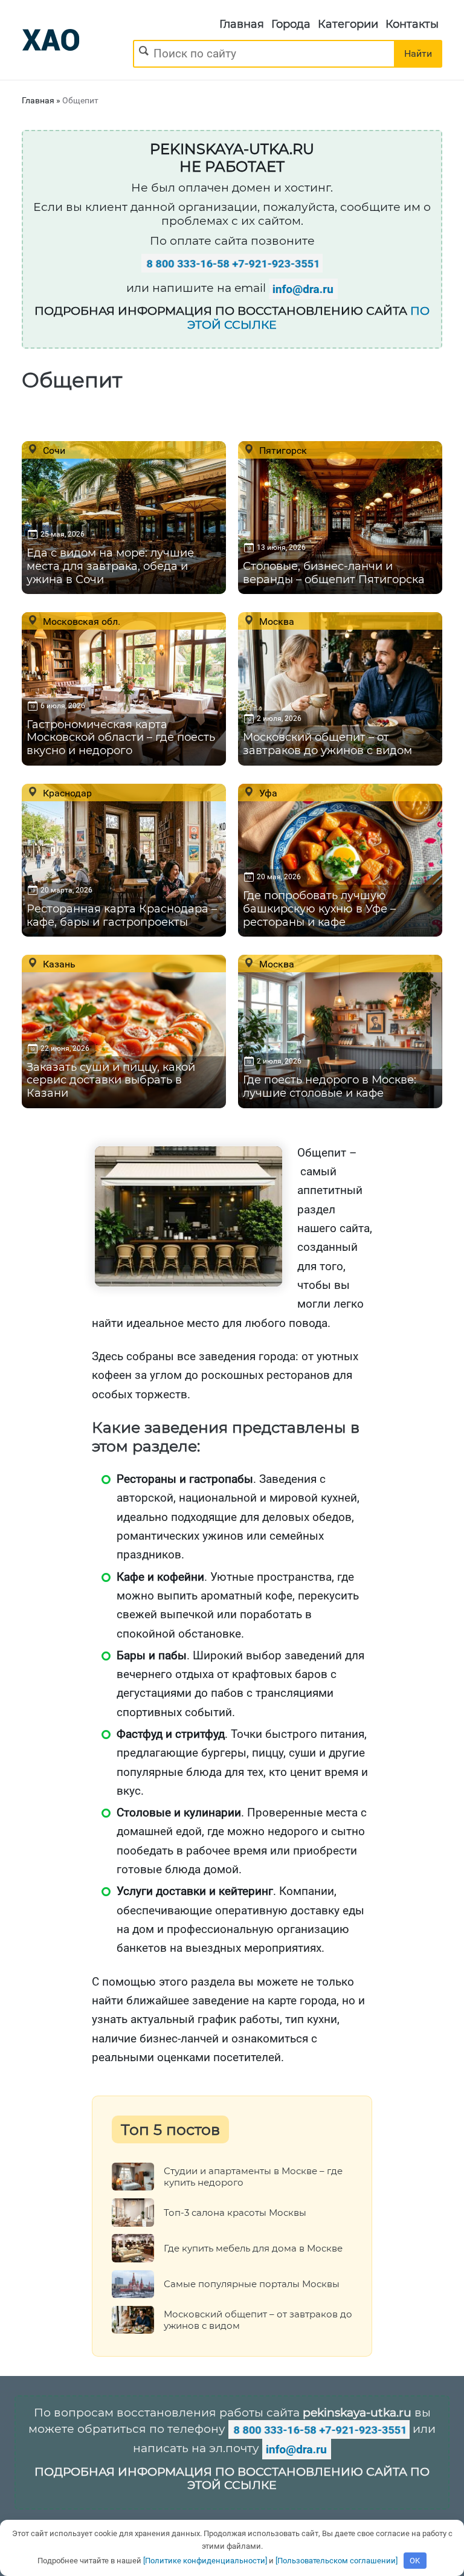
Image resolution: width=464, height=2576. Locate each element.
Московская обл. (80, 621)
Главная (242, 24)
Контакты (412, 24)
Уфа (267, 793)
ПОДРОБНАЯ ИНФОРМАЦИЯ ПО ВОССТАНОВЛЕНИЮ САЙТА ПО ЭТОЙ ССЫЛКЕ (232, 2479)
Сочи (53, 450)
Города (291, 24)
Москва (275, 621)
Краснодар (66, 793)
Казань (58, 964)
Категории (348, 24)
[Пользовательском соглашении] (337, 2561)
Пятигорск (282, 450)
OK (415, 2561)
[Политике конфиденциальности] (205, 2561)
